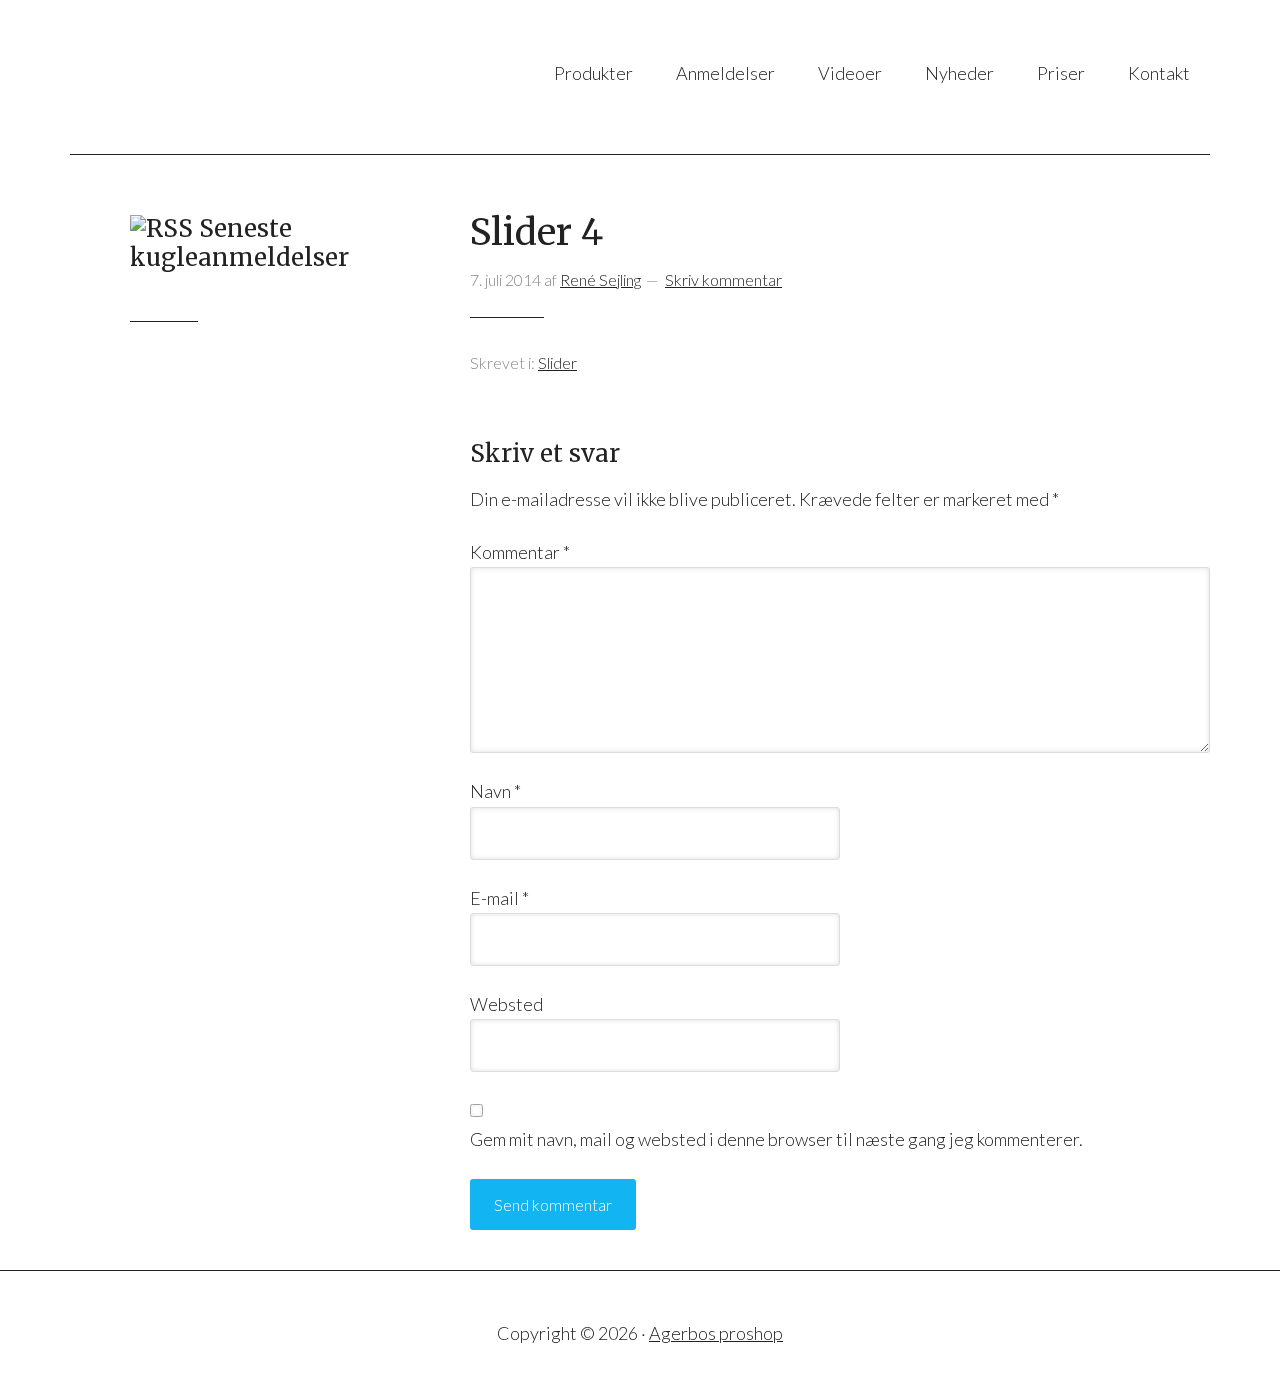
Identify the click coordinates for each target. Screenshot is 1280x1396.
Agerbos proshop (716, 1333)
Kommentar (520, 552)
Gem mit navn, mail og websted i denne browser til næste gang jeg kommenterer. (776, 1139)
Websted (506, 1004)
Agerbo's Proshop (269, 77)
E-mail (499, 898)
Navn (495, 791)
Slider (557, 362)
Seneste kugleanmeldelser (239, 243)
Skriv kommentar (723, 279)
